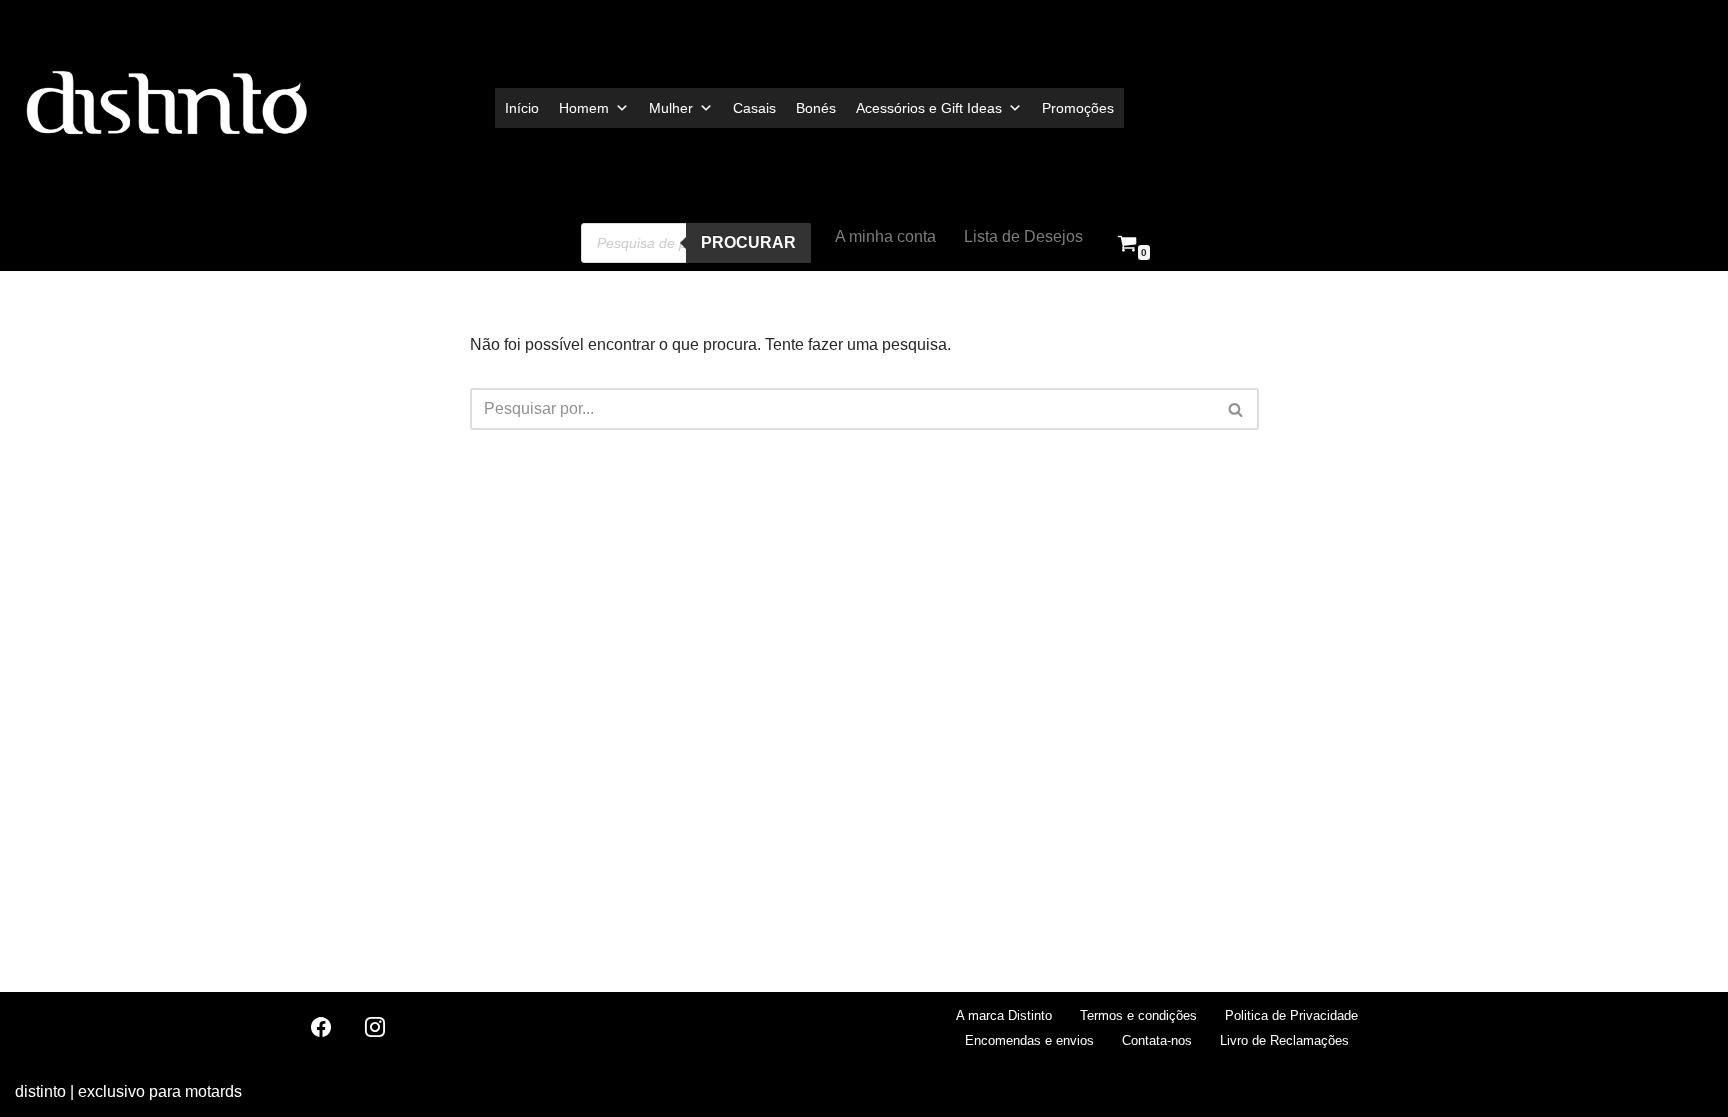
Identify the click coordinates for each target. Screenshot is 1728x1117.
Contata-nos (1157, 1040)
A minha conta (885, 236)
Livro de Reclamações (1284, 1040)
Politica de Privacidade (1291, 1015)
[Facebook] (321, 1027)
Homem (584, 108)
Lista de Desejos (1023, 236)
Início (522, 108)
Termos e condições (1138, 1015)
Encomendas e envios (1029, 1040)
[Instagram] (375, 1027)
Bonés (816, 108)
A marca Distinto (1004, 1015)
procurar (748, 242)
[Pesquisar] (1236, 409)
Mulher (671, 108)
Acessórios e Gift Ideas (929, 108)
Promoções (1078, 108)
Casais (754, 108)
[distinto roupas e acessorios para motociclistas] (165, 107)
